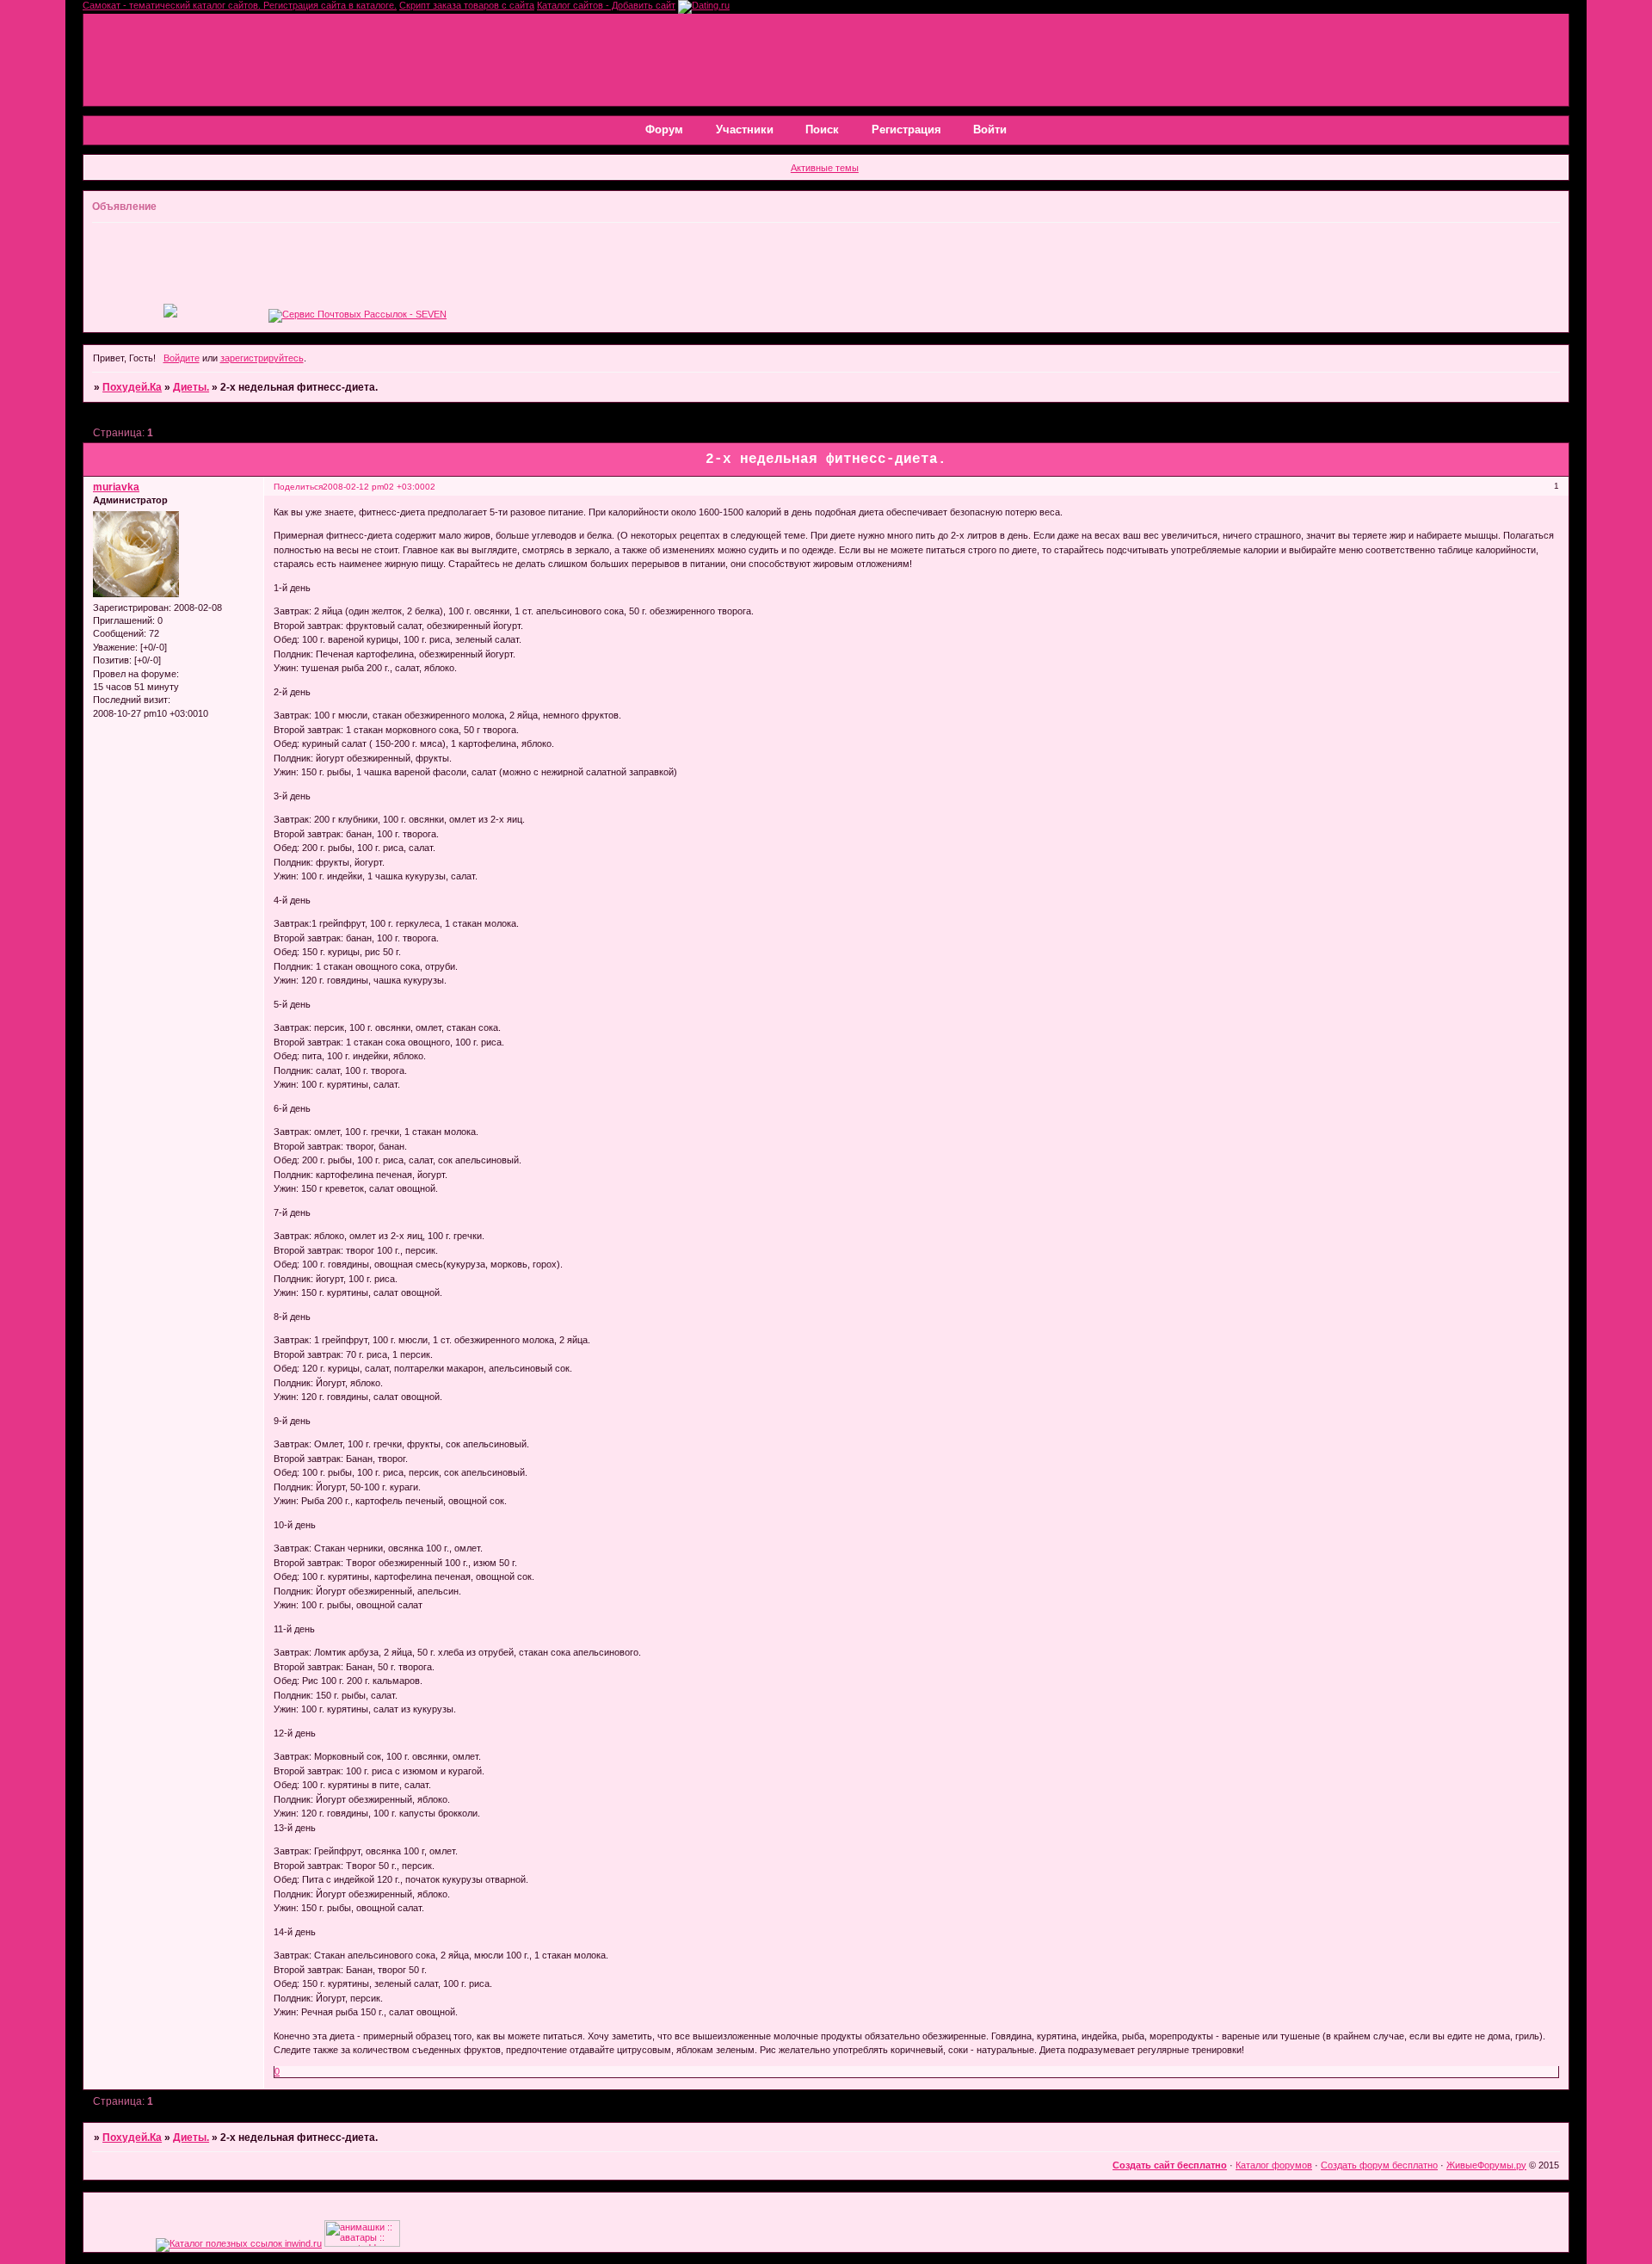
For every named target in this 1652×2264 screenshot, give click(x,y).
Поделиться (298, 487)
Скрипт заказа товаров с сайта (467, 5)
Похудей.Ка (132, 387)
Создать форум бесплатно (1379, 2165)
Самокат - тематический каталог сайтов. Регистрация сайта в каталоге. (240, 5)
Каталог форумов (1274, 2165)
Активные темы (825, 168)
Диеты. (191, 387)
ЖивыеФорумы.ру (1486, 2165)
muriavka (116, 487)
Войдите (182, 358)
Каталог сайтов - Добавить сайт (606, 5)
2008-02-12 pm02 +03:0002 (379, 487)
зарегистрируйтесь (262, 358)
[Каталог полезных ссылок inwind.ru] (239, 2243)
